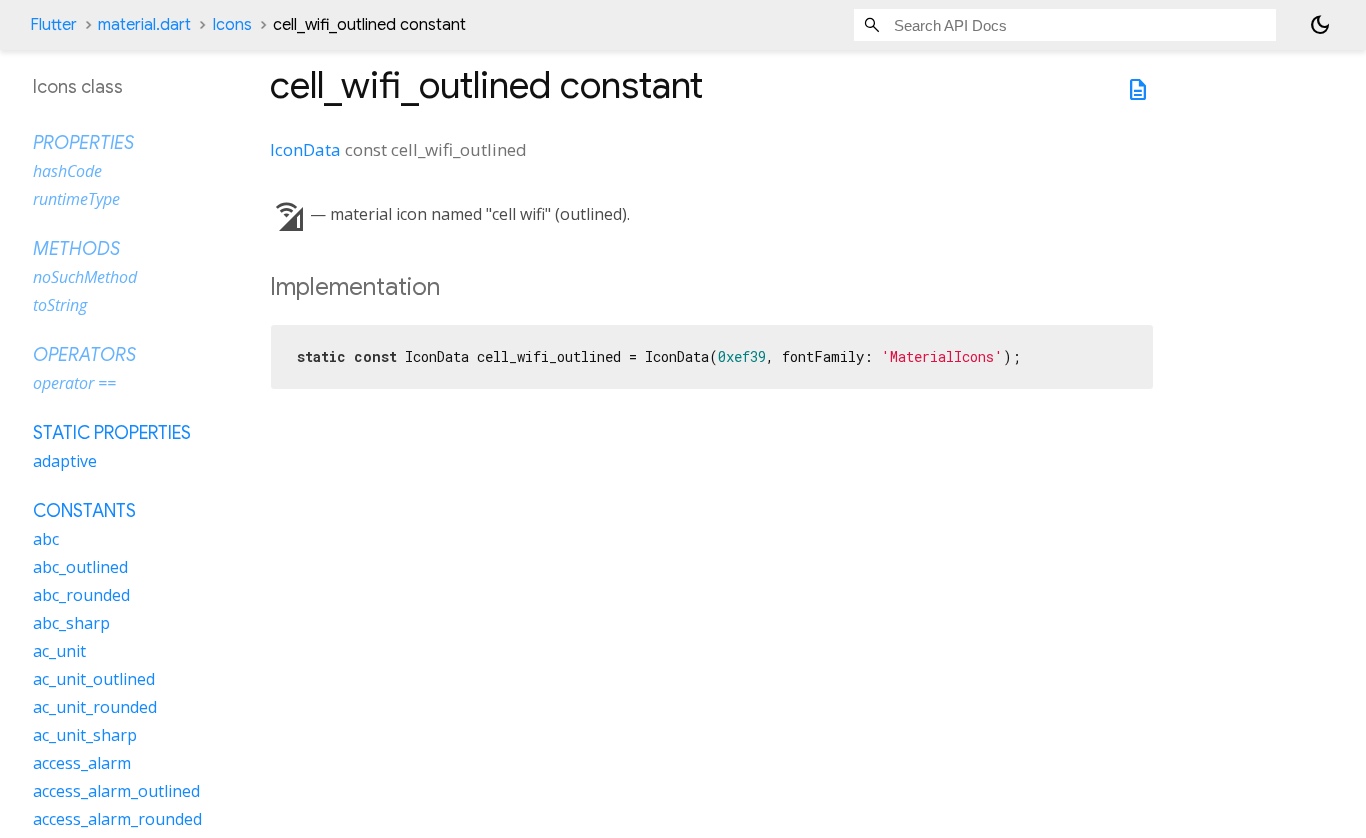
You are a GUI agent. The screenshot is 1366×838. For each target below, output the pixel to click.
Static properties (112, 433)
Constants (84, 511)
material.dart (144, 25)
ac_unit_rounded (95, 707)
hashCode (67, 171)
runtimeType (76, 199)
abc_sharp (71, 623)
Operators (84, 355)
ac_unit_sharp (85, 735)
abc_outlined (80, 567)
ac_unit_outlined (94, 679)
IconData (305, 149)
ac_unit (59, 651)
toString (60, 305)
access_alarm (82, 763)
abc (46, 539)
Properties (83, 143)
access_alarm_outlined (116, 791)
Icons (232, 25)
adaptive (65, 461)
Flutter (53, 25)
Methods (76, 249)
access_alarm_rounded (117, 819)
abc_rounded (81, 595)
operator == (74, 383)
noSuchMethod (85, 277)
